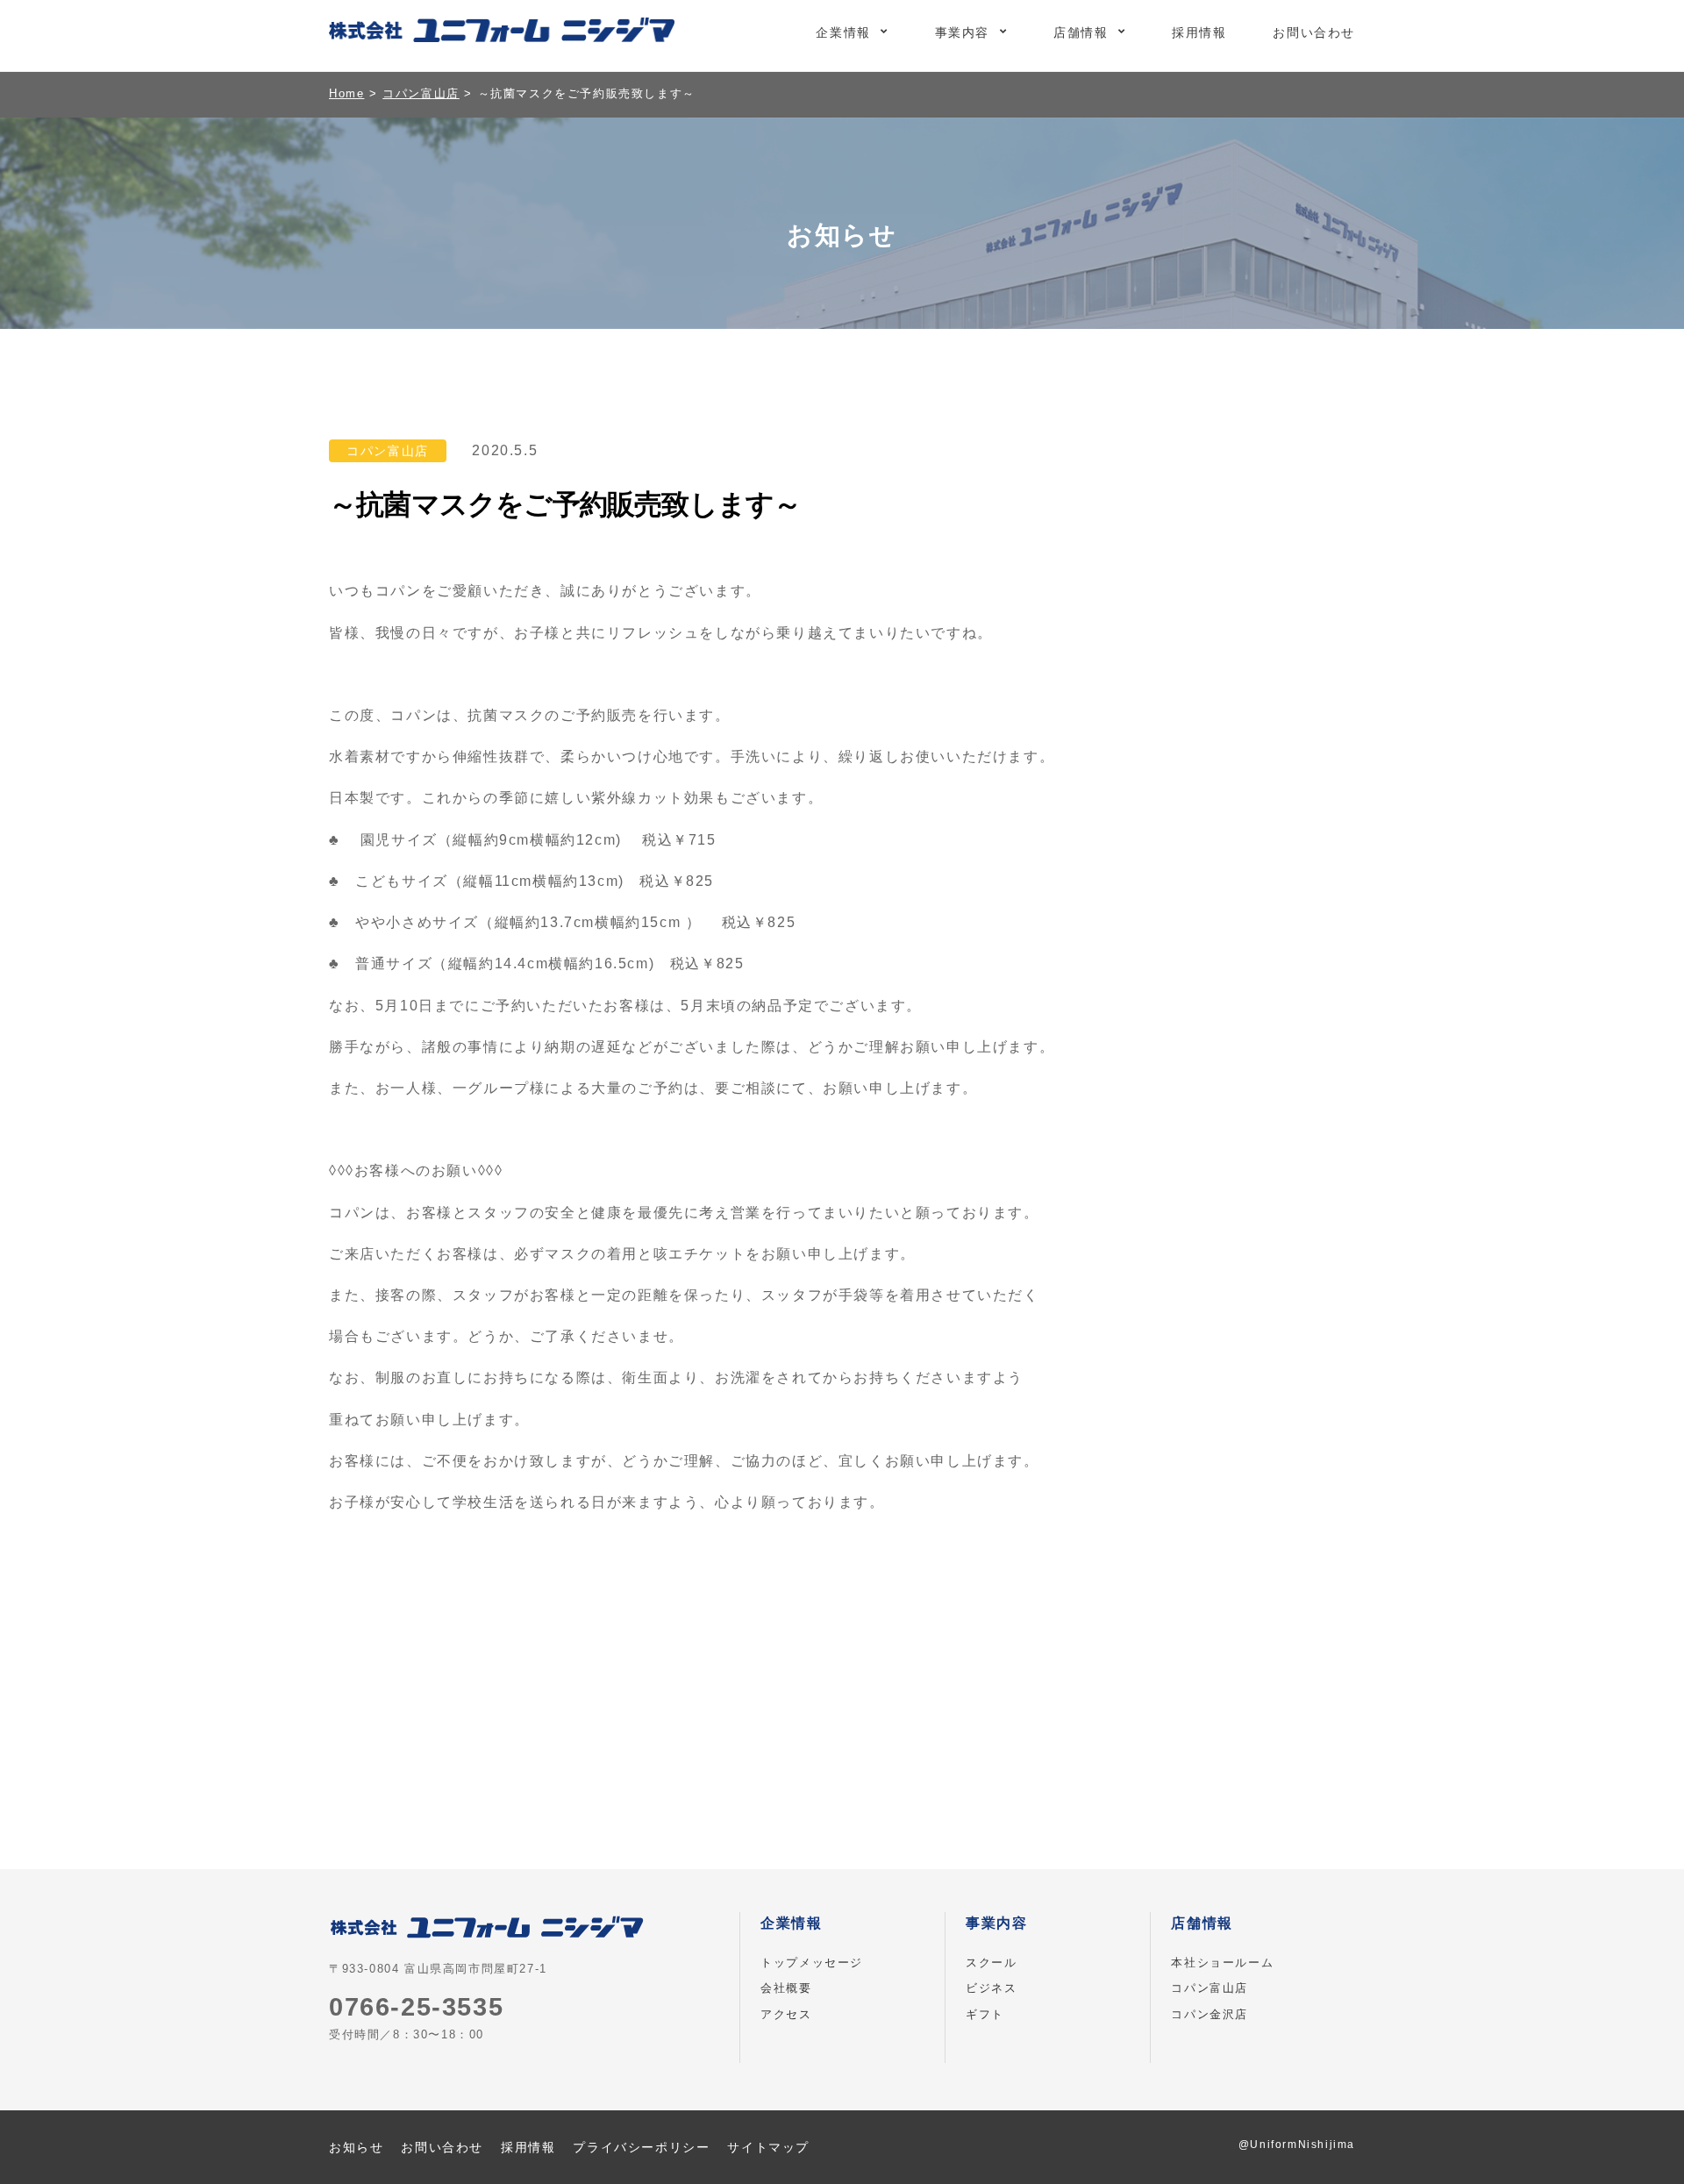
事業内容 (962, 32)
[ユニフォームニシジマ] (502, 33)
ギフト (985, 2014)
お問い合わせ (1314, 32)
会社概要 (786, 1988)
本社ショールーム (1222, 1963)
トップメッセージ (812, 1963)
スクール (991, 1963)
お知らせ (356, 2147)
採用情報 (1199, 32)
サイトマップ (768, 2147)
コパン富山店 (1209, 1988)
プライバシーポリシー (641, 2147)
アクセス (786, 2014)
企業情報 (843, 32)
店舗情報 (1081, 32)
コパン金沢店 (1209, 2014)
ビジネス (991, 1988)
